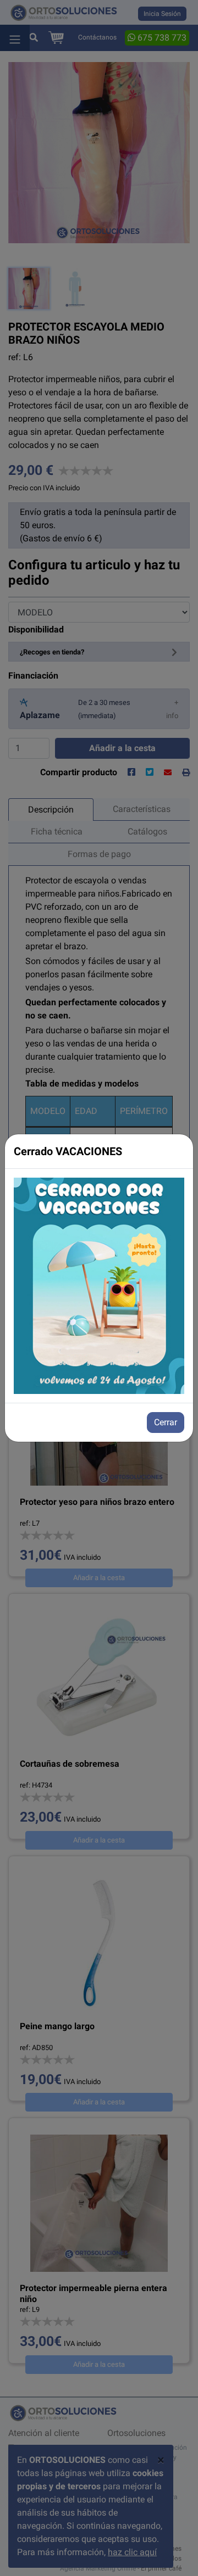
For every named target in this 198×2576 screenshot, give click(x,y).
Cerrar (166, 1422)
